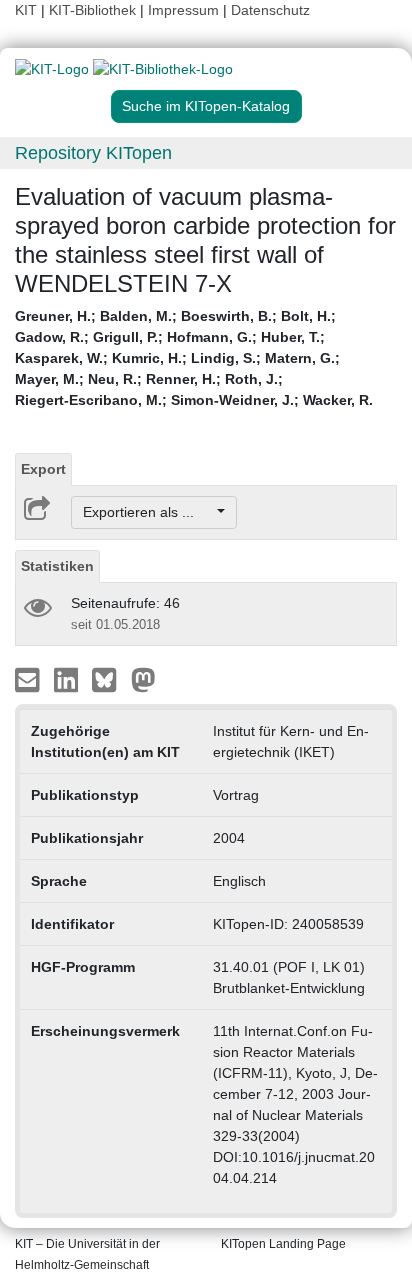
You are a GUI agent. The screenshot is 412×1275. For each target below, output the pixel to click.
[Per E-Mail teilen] (29, 679)
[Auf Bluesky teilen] (109, 679)
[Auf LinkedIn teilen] (68, 679)
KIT (26, 10)
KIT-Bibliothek (94, 10)
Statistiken (57, 566)
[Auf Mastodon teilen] (143, 679)
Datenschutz (270, 10)
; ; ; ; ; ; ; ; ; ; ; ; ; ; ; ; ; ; (194, 358)
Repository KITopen (93, 153)
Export (43, 469)
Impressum (183, 10)
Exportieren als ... (148, 512)
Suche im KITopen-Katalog (206, 106)
